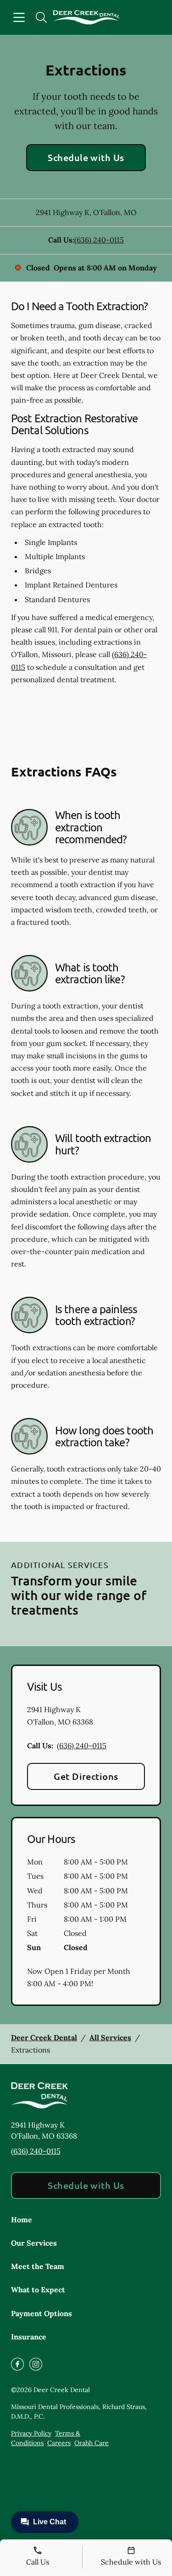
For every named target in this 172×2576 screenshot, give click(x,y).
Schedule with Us (86, 157)
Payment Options (42, 2313)
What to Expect (38, 2290)
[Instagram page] (36, 2364)
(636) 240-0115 (99, 240)
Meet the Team (38, 2266)
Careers (59, 2443)
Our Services (34, 2243)
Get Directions (86, 1776)
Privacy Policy (31, 2433)
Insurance (29, 2337)
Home (22, 2220)
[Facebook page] (17, 2364)
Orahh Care (92, 2443)
